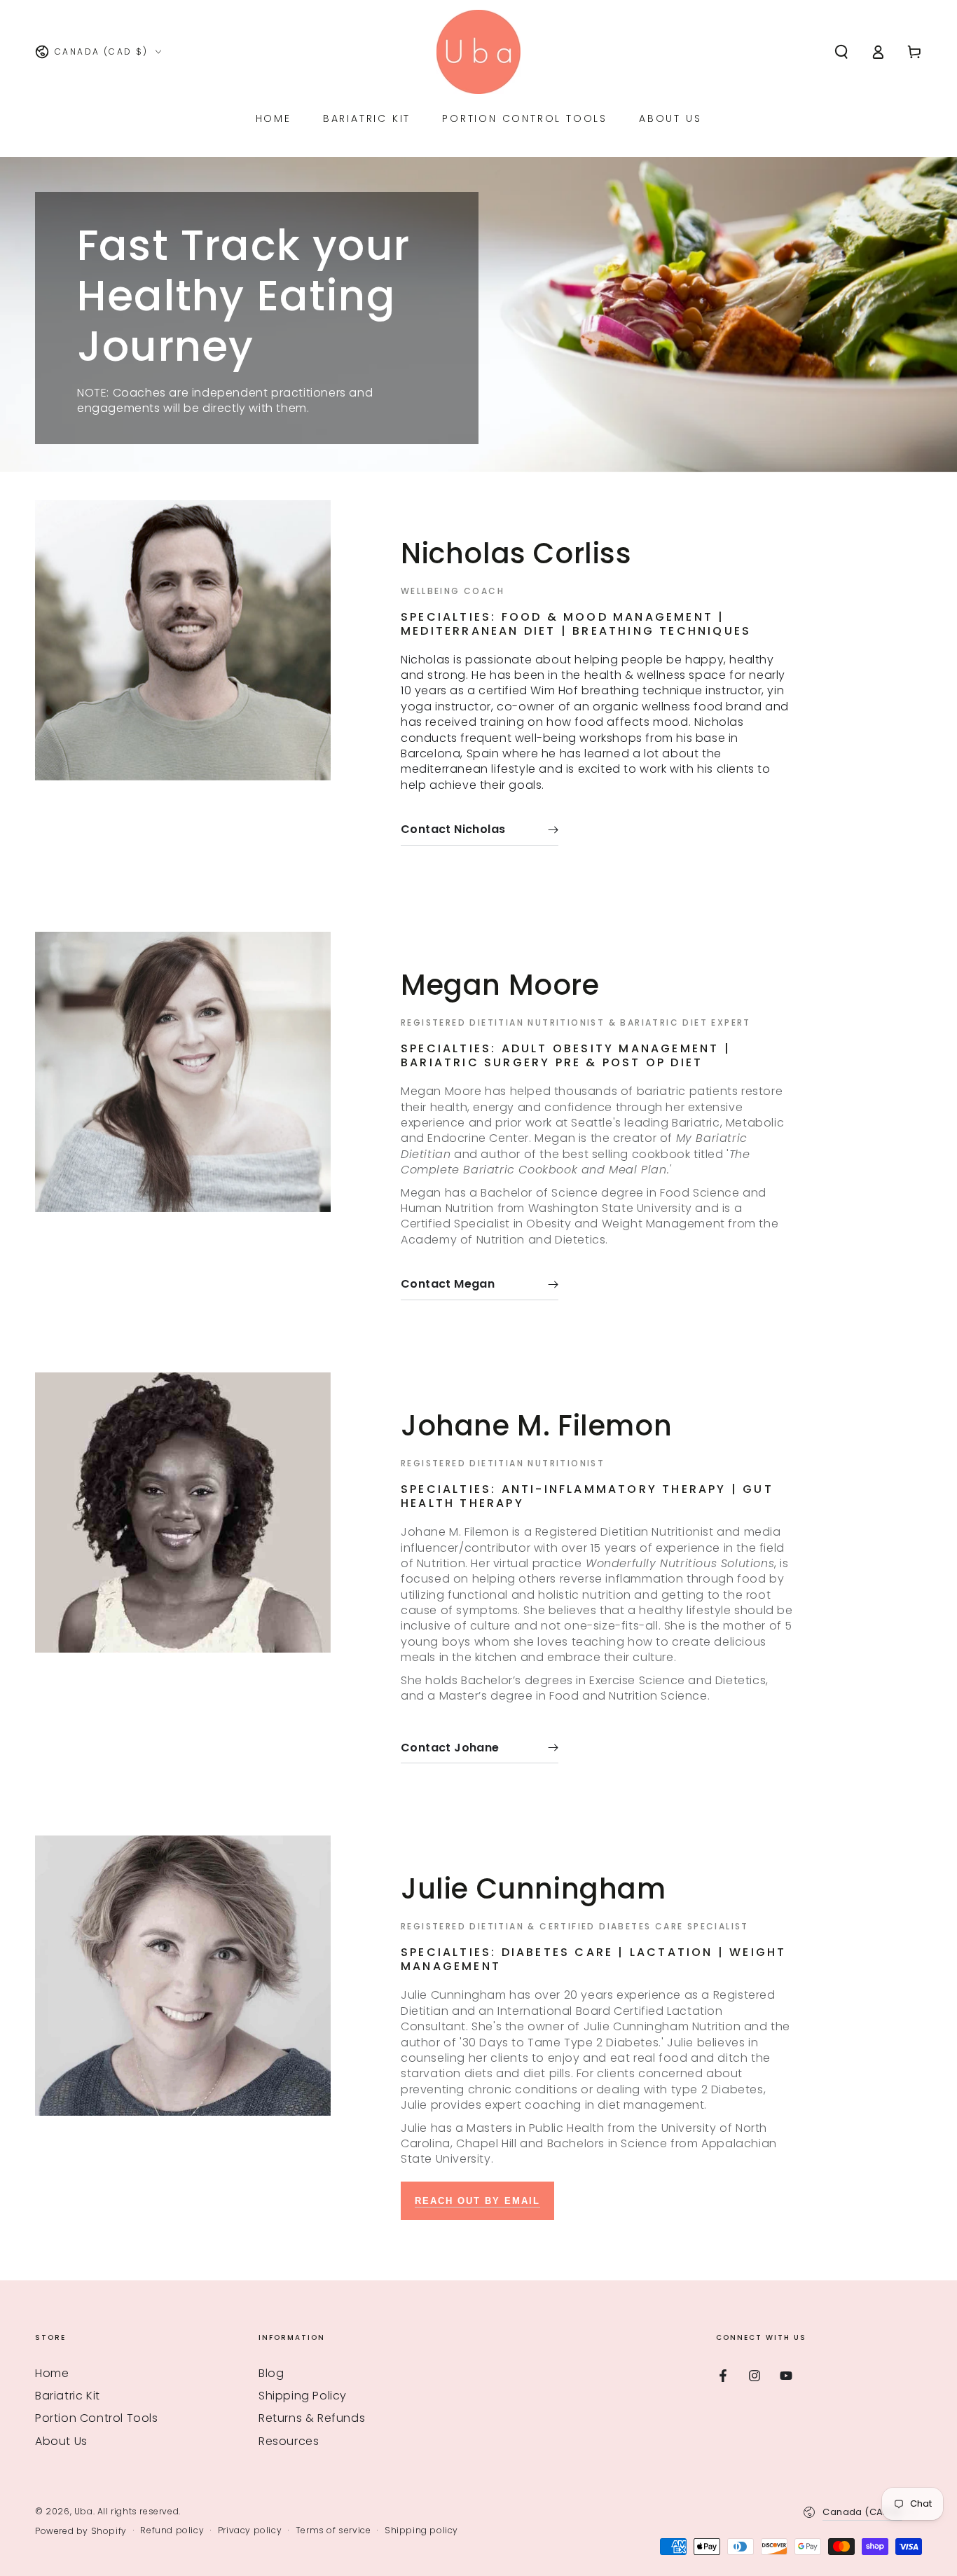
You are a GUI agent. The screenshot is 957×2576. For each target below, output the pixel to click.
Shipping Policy (303, 2396)
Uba (84, 2511)
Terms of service (333, 2530)
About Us (61, 2441)
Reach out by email (477, 2201)
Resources (289, 2441)
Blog (271, 2373)
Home (52, 2373)
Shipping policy (421, 2530)
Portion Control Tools (97, 2418)
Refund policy (172, 2530)
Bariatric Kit (68, 2396)
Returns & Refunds (312, 2418)
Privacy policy (250, 2530)
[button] (841, 52)
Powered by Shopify (81, 2531)
